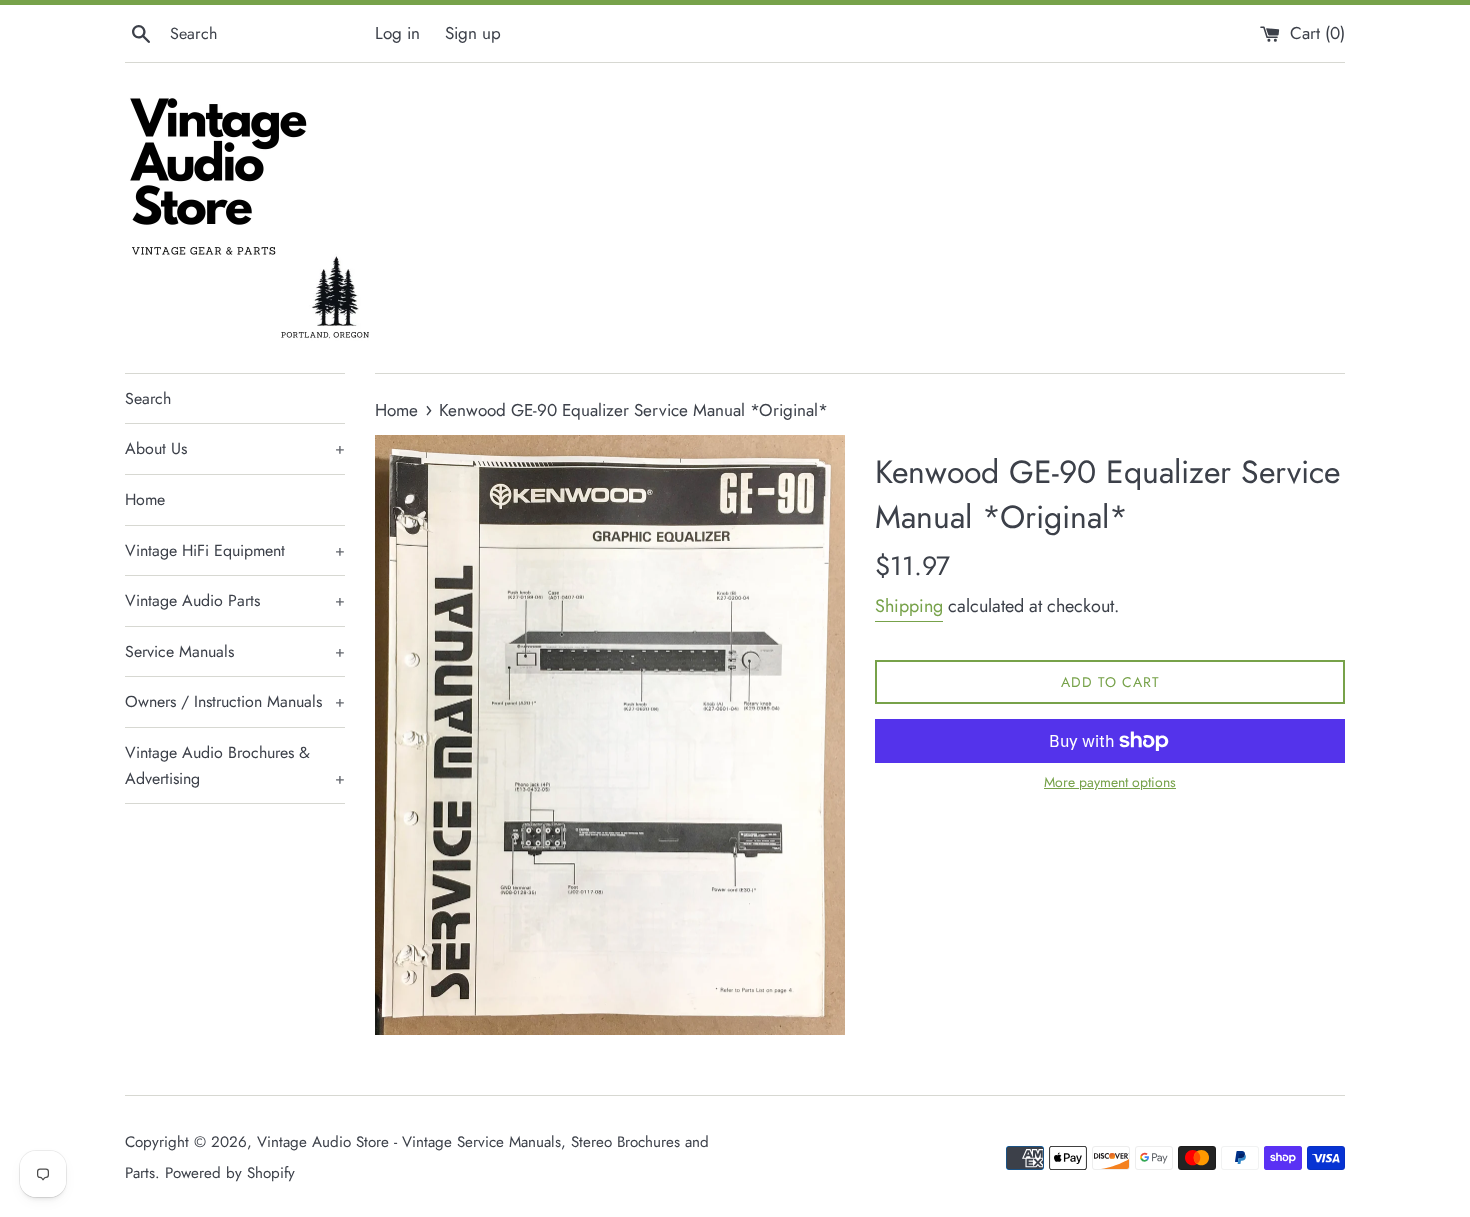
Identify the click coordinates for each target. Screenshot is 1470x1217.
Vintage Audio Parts (235, 600)
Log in (397, 33)
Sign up (473, 33)
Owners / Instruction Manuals (235, 701)
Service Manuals (235, 651)
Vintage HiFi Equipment (235, 550)
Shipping (909, 606)
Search (148, 398)
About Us (235, 448)
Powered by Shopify (230, 1173)
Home (145, 499)
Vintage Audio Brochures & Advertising (235, 765)
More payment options (1110, 782)
